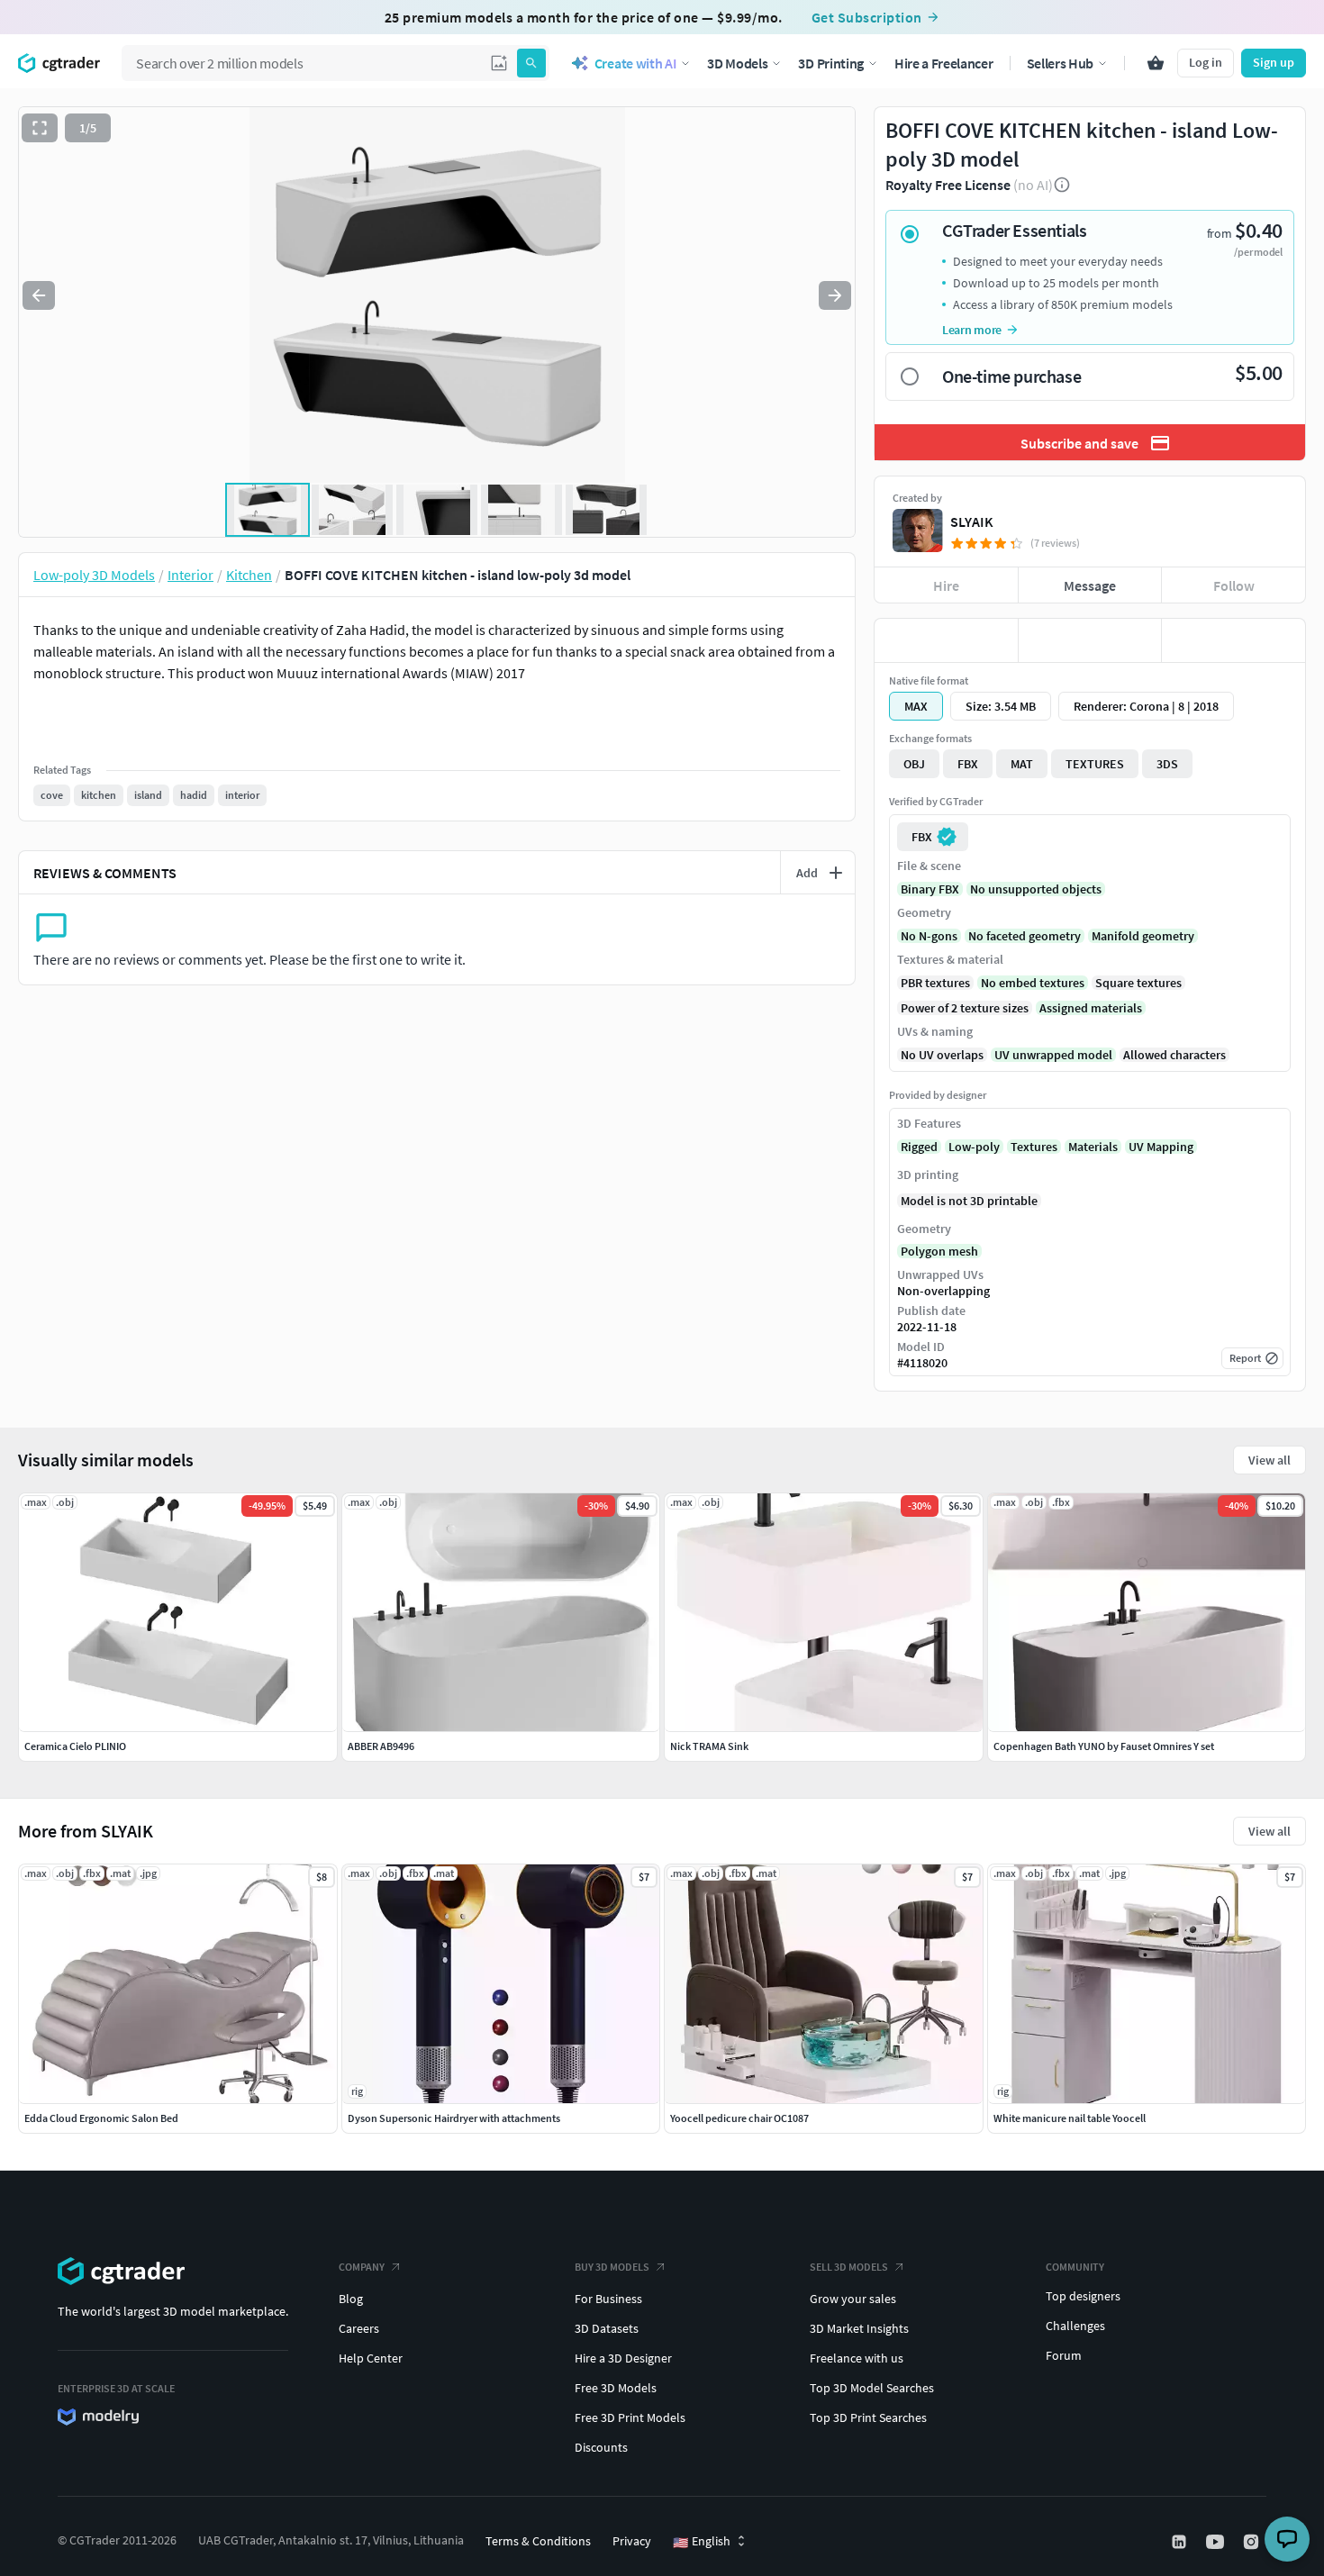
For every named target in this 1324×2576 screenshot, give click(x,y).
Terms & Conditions (538, 2541)
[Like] (946, 640)
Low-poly (974, 1147)
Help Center (371, 2358)
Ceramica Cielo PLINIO (75, 1746)
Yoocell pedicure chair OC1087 (739, 2118)
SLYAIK (972, 522)
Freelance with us (857, 2358)
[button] (499, 63)
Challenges (1075, 2326)
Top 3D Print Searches (868, 2417)
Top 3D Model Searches (872, 2388)
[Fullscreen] (40, 128)
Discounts (601, 2447)
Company (362, 2267)
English (702, 2542)
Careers (359, 2328)
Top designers (1083, 2296)
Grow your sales (853, 2299)
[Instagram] (1253, 2542)
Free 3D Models (616, 2388)
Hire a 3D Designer (623, 2358)
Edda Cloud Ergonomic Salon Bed (101, 2118)
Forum (1064, 2355)
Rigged (919, 1147)
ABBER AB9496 (381, 1746)
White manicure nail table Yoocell (1070, 2118)
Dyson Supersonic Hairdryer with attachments (454, 2118)
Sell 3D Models (849, 2267)
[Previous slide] (39, 295)
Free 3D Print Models (630, 2417)
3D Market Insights (859, 2328)
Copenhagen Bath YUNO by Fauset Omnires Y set (1104, 1746)
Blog (351, 2299)
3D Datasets (607, 2328)
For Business (608, 2299)
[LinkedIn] (1181, 2542)
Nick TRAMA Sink (709, 1746)
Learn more (972, 330)
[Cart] (1156, 63)
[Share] (1233, 640)
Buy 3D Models (612, 2267)
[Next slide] (835, 295)
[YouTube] (1217, 2542)
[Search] (531, 63)
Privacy (632, 2541)
